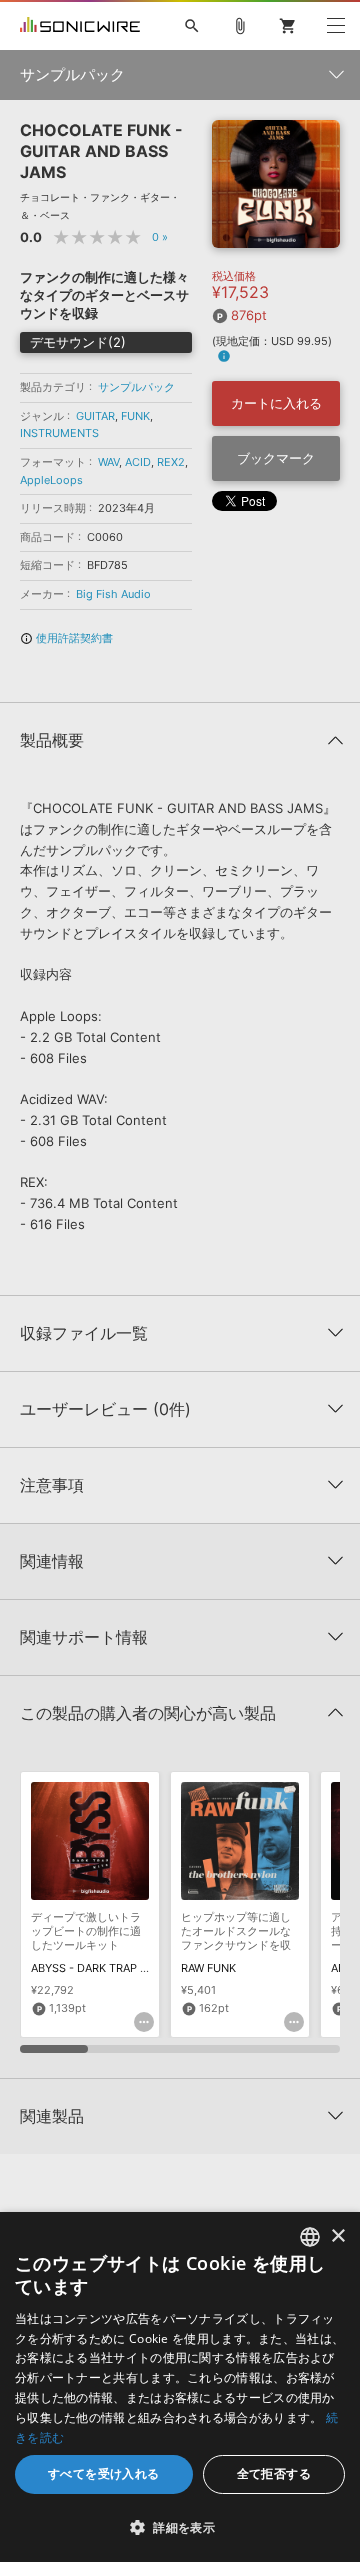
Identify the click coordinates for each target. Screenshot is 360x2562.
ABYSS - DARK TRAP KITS (97, 1968)
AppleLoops (51, 480)
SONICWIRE (80, 26)
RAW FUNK (208, 1968)
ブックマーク (276, 458)
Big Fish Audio (113, 594)
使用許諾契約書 (66, 638)
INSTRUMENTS (59, 433)
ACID (138, 462)
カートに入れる (276, 403)
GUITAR (95, 416)
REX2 (171, 462)
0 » (160, 237)
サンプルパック (136, 387)
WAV (108, 462)
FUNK (135, 416)
